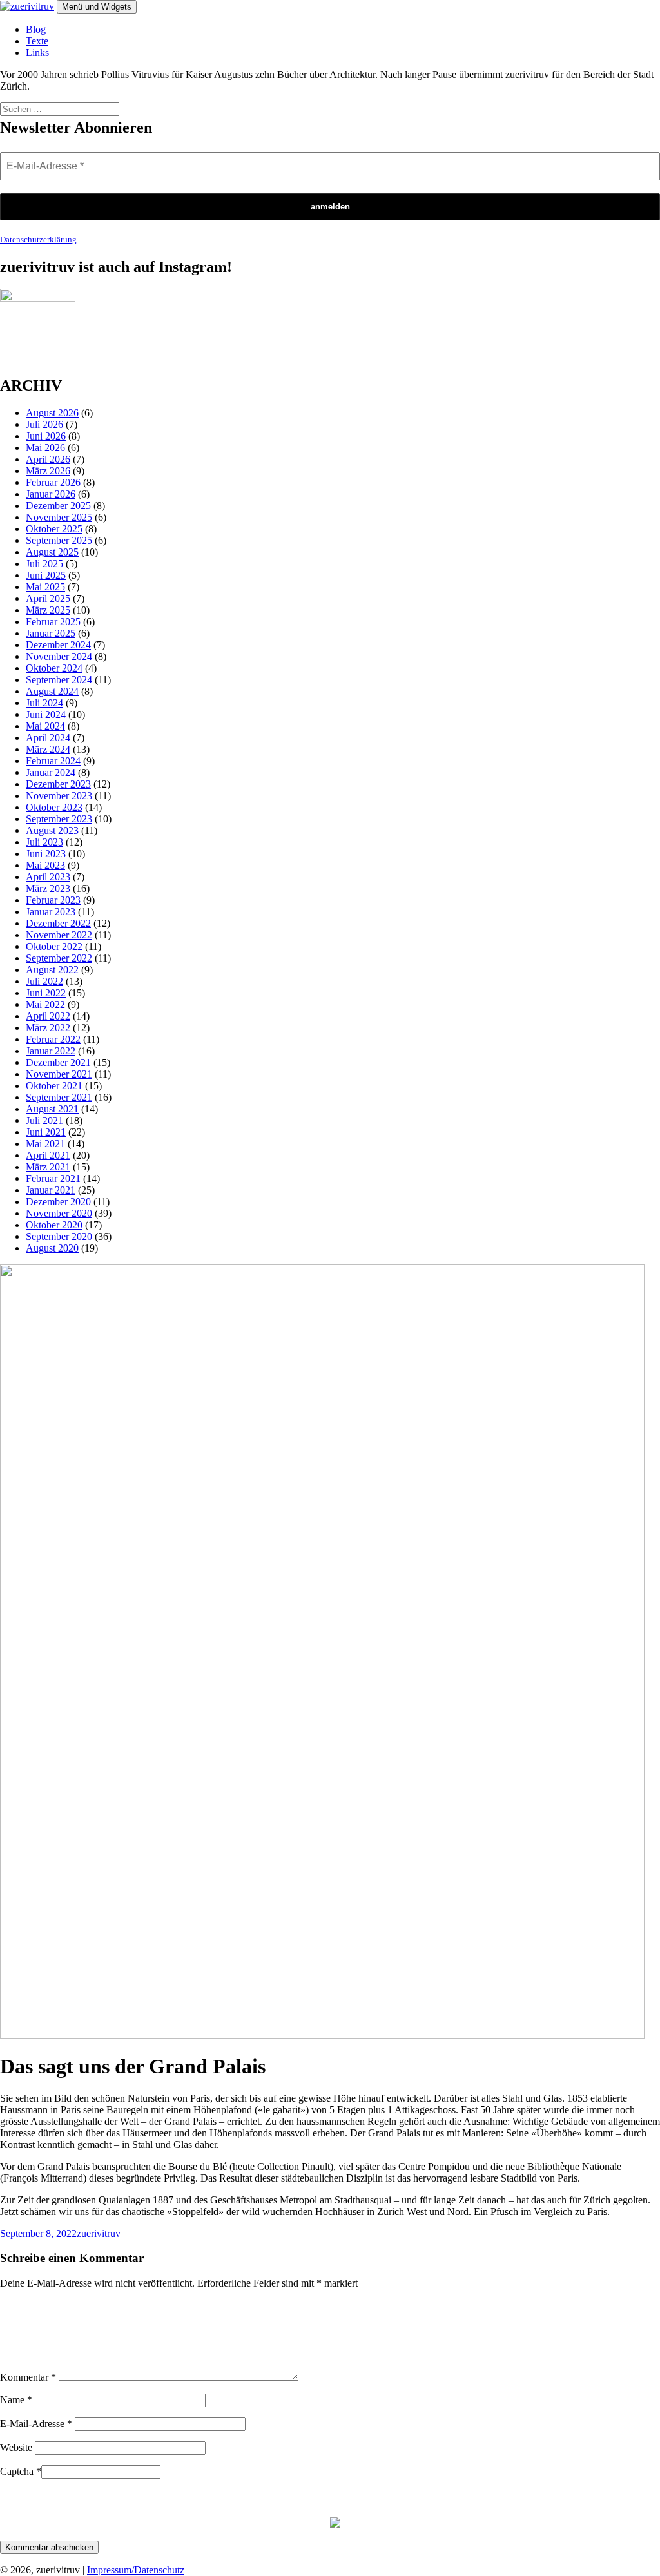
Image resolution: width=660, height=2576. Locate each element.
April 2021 (48, 1155)
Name (16, 2400)
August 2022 (52, 970)
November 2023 (59, 796)
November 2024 (59, 656)
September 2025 (59, 540)
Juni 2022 (46, 993)
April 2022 (48, 1016)
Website (16, 2447)
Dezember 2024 (58, 645)
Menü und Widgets (97, 7)
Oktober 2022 (54, 946)
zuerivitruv (99, 2233)
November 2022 (59, 935)
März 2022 (48, 1028)
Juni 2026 (46, 436)
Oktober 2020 (54, 1225)
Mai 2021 (45, 1144)
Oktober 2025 (54, 529)
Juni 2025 (46, 575)
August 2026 (52, 413)
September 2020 (59, 1236)
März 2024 (48, 749)
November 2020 (59, 1213)
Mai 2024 (45, 726)
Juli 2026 (44, 424)
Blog (36, 29)
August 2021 (52, 1109)
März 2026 (48, 471)
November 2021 (59, 1074)
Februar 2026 (53, 482)
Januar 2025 (51, 633)
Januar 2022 (51, 1051)
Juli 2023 (44, 842)
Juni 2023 (46, 854)
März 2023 (48, 888)
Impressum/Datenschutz (136, 2570)
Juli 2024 (44, 703)
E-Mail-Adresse (36, 2424)
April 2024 (48, 738)
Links (37, 53)
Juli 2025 (44, 564)
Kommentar (28, 2377)
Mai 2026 (45, 448)
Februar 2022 (53, 1039)
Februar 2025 (53, 622)
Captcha (21, 2471)
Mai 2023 (45, 865)
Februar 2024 (53, 761)
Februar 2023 (53, 900)
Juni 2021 (46, 1132)
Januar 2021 (51, 1190)
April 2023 (48, 877)
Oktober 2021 (54, 1086)
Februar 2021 (53, 1178)
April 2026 (48, 459)
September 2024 (59, 680)
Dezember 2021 (58, 1062)
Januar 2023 (51, 912)
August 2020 (52, 1248)
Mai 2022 (45, 1004)
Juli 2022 (44, 981)
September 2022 (59, 958)
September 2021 (59, 1097)
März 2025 (48, 610)
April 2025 (48, 598)
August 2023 (52, 830)
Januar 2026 (51, 494)
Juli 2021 (44, 1120)
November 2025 (59, 517)
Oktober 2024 (54, 668)
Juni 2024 (46, 714)
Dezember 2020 (58, 1202)
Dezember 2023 (58, 784)
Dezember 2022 (58, 923)
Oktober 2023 (54, 807)
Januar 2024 (51, 772)
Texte (37, 41)
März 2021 (48, 1167)
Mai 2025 (45, 587)
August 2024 (52, 691)
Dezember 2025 (58, 506)
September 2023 (59, 819)
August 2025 (52, 552)
